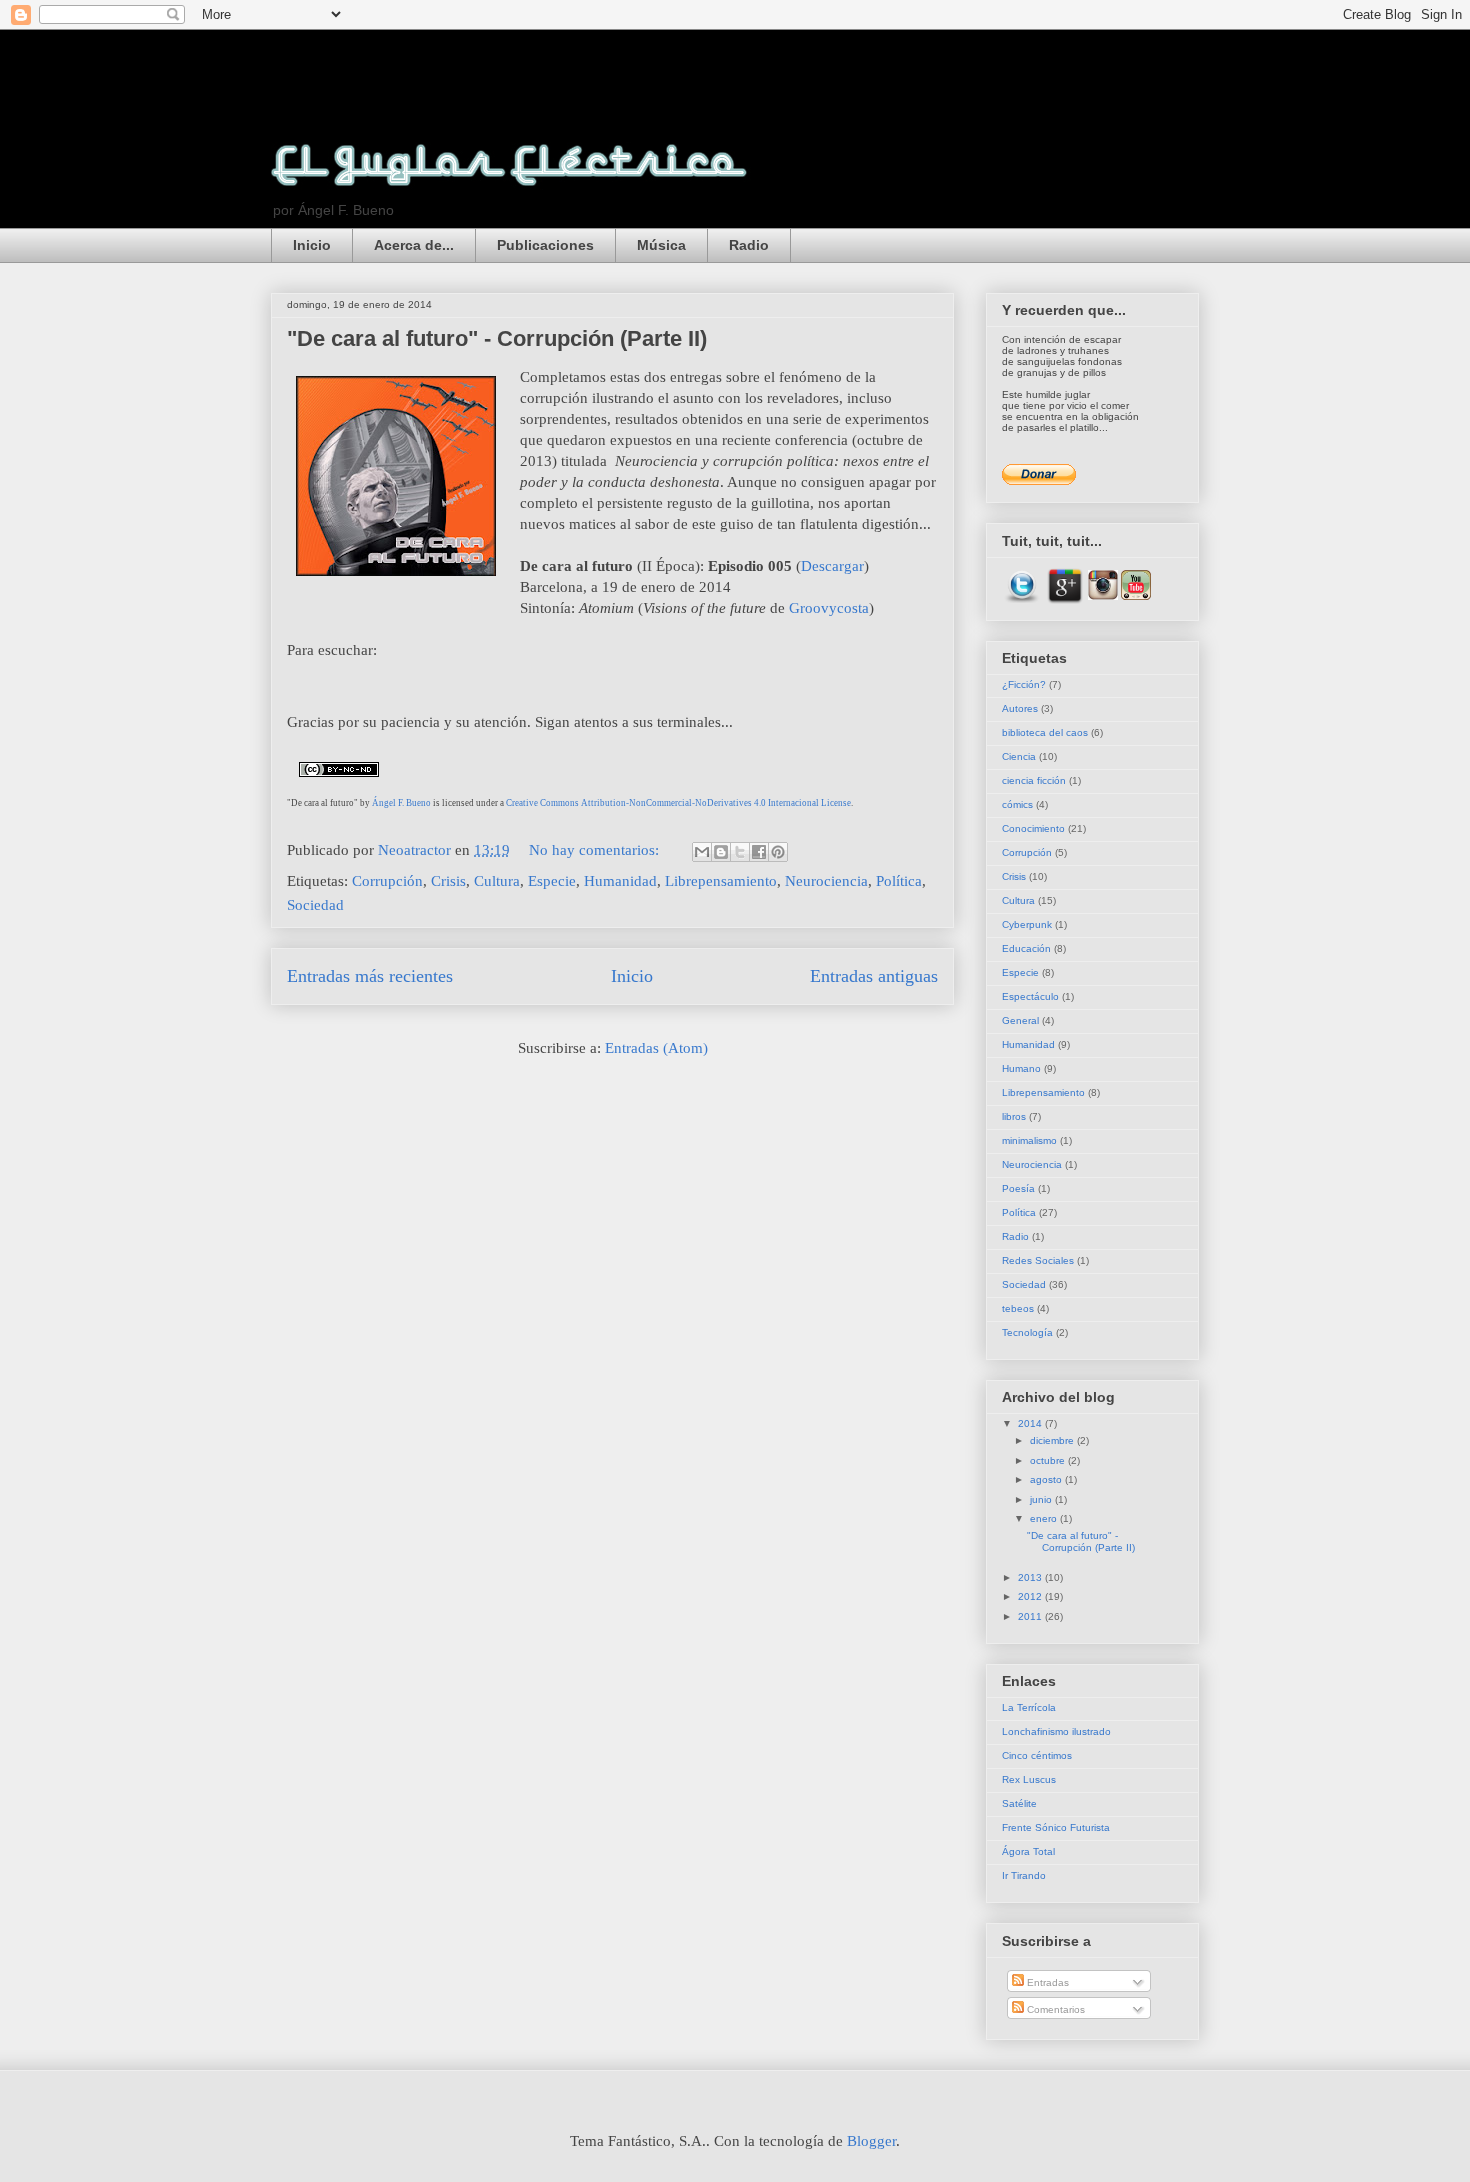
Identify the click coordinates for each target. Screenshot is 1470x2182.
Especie (552, 881)
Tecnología (1027, 1332)
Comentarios (1054, 2009)
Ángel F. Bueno (401, 803)
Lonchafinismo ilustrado (1056, 1731)
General (1020, 1020)
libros (1014, 1116)
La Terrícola (1029, 1707)
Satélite (1019, 1803)
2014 (1031, 1423)
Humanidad (620, 881)
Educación (1026, 948)
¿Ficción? (1024, 684)
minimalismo (1029, 1140)
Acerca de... (414, 245)
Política (899, 881)
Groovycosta (829, 608)
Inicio (312, 245)
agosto (1047, 1479)
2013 (1031, 1577)
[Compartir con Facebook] (759, 852)
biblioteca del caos (1045, 732)
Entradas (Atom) (656, 1048)
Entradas (1046, 1982)
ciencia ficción (1034, 780)
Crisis (448, 881)
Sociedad (315, 905)
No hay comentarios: (596, 850)
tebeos (1018, 1308)
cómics (1017, 804)
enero (1045, 1518)
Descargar (832, 566)
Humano (1021, 1068)
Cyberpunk (1027, 924)
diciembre (1053, 1440)
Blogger (871, 2141)
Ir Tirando (1024, 1875)
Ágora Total (1028, 1851)
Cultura (497, 881)
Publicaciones (545, 245)
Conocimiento (1033, 828)
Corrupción (387, 881)
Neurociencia (826, 881)
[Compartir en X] (740, 852)
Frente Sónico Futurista (1056, 1827)
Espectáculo (1030, 996)
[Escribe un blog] (721, 852)
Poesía (1018, 1188)
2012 (1031, 1596)
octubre (1049, 1460)
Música (661, 245)
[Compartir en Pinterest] (778, 852)
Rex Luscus (1029, 1779)
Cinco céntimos (1037, 1755)
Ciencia (1019, 756)
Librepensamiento (721, 881)
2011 (1031, 1616)
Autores (1020, 708)
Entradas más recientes (370, 976)
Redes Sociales (1038, 1260)
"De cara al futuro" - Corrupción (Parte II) (497, 338)
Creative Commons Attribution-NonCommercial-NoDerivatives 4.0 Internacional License (678, 803)
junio (1042, 1499)
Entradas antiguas (874, 976)
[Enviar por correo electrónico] (702, 852)
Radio (749, 245)
